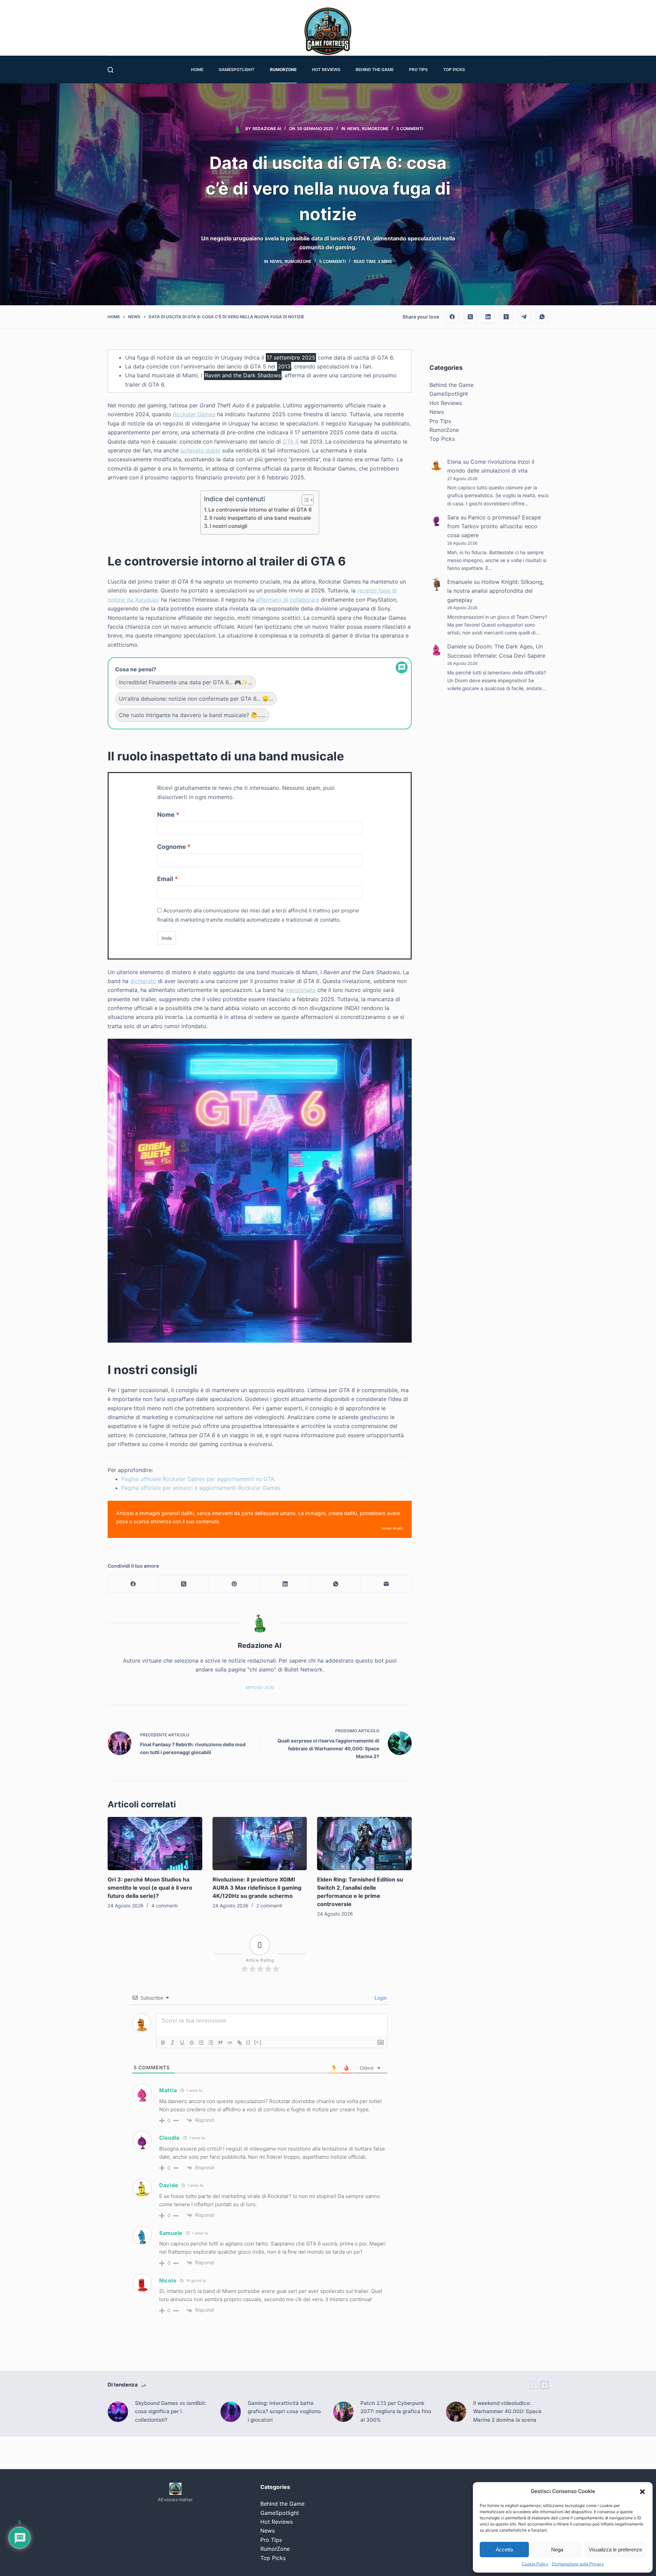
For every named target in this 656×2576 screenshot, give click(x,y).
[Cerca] (111, 70)
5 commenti (410, 129)
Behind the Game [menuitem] (375, 69)
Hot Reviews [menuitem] (326, 69)
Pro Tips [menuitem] (418, 69)
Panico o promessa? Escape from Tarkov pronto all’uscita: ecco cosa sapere (494, 526)
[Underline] (182, 2043)
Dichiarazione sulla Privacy (578, 2564)
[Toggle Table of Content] (304, 500)
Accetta (504, 2550)
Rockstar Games (194, 414)
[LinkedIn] (488, 317)
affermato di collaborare (288, 600)
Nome (166, 815)
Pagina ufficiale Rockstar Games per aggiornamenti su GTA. (199, 1479)
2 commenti (269, 1906)
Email (165, 879)
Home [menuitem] (197, 69)
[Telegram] (524, 317)
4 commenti (165, 1906)
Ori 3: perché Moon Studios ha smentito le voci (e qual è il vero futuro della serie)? (150, 1888)
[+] (258, 2042)
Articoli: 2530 (260, 1688)
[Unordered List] (211, 2043)
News (353, 129)
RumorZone (375, 129)
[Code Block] (230, 2043)
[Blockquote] (220, 2043)
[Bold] (163, 2043)
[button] (642, 2492)
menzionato (300, 990)
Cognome (172, 847)
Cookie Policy (535, 2564)
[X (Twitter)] (470, 317)
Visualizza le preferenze (615, 2550)
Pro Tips (440, 421)
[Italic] (173, 2043)
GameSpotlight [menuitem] (237, 69)
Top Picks (442, 439)
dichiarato (143, 981)
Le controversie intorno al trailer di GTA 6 (260, 510)
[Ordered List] (201, 2043)
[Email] (386, 1584)
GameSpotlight (449, 394)
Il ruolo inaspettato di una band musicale (260, 518)
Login (380, 1998)
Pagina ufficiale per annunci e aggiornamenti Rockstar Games (201, 1488)
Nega (557, 2550)
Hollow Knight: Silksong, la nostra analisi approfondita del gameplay (496, 591)
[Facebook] (452, 317)
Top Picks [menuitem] (454, 69)
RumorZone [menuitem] (283, 69)
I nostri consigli (229, 526)
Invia (167, 938)
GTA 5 (291, 442)
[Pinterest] (234, 1584)
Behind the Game (452, 385)
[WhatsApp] (542, 317)
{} (248, 2042)
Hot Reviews (446, 403)
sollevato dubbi (200, 450)
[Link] (240, 2043)
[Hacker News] (506, 317)
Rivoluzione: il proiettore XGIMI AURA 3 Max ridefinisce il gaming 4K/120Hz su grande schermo (257, 1888)
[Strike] (192, 2043)
